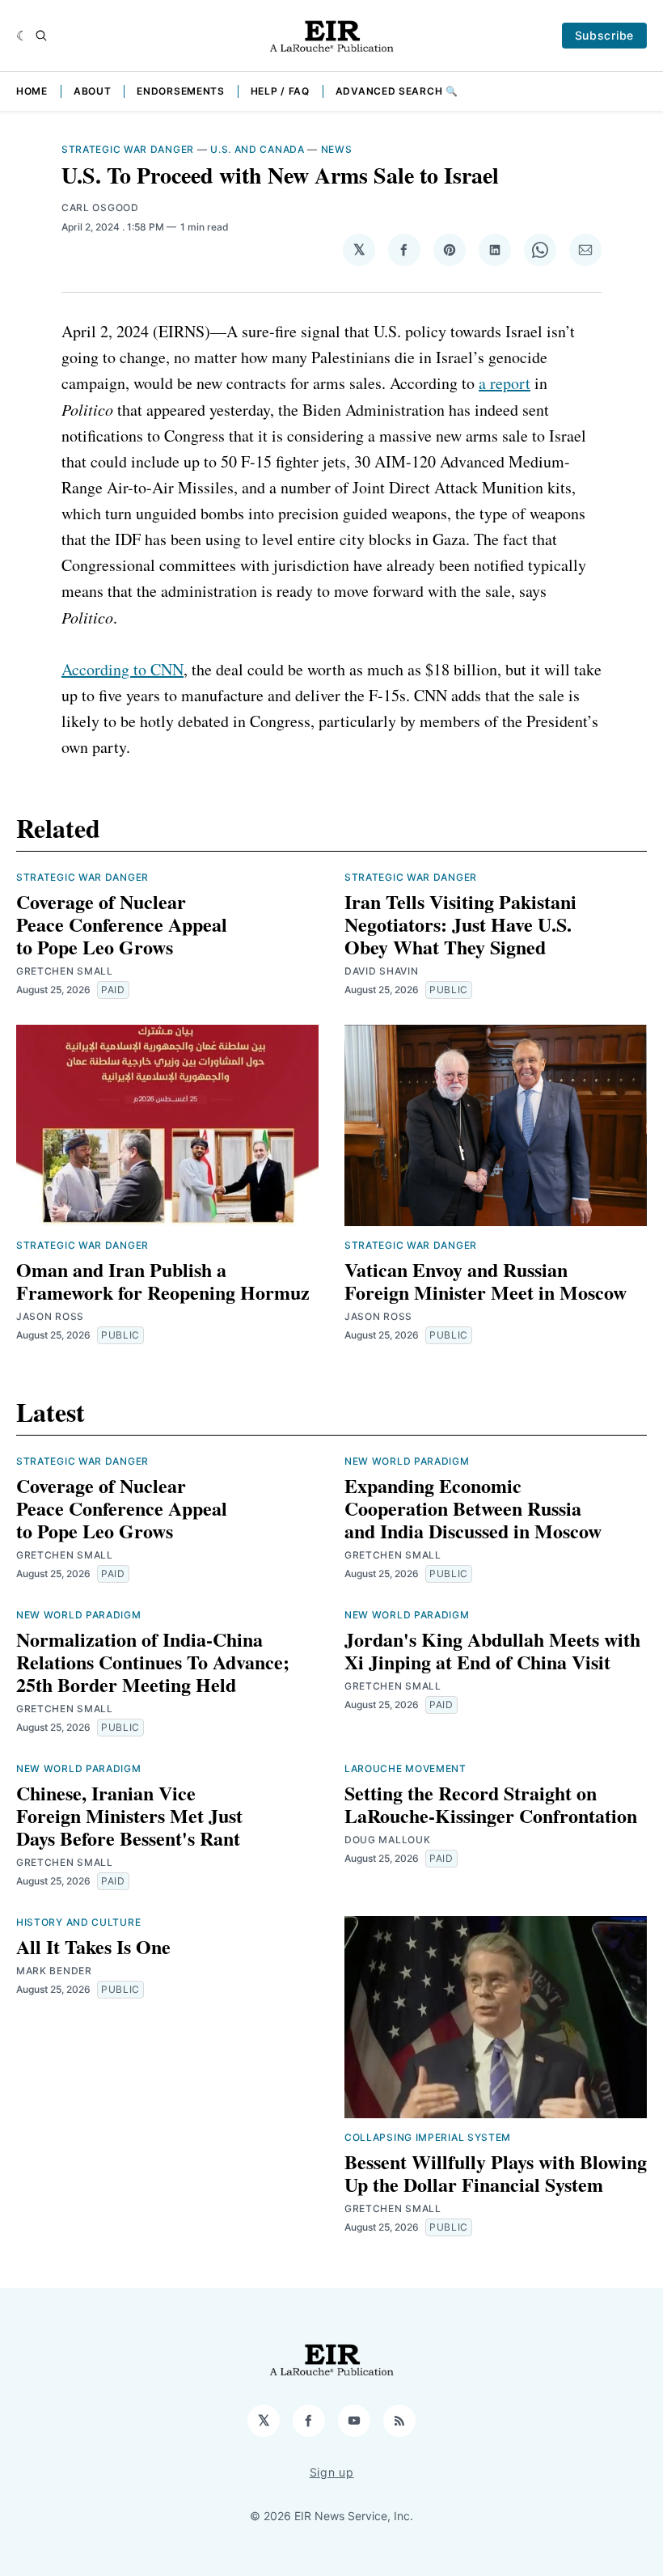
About (93, 91)
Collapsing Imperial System (428, 2137)
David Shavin (381, 971)
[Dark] (22, 36)
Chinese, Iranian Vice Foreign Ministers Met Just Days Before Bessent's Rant (129, 1815)
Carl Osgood (100, 207)
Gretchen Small (65, 971)
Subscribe (604, 35)
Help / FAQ (280, 91)
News (337, 149)
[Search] (41, 36)
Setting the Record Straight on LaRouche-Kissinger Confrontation (491, 1804)
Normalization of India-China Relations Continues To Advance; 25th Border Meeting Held (153, 1662)
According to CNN (122, 669)
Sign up (332, 2472)
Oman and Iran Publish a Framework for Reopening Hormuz (163, 1281)
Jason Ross (50, 1316)
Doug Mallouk (387, 1840)
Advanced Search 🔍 (397, 91)
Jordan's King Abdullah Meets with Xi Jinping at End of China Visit (492, 1650)
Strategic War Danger (128, 149)
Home (32, 91)
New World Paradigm (407, 1461)
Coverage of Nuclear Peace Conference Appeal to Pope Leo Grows (122, 924)
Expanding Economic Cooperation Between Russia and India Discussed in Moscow (473, 1508)
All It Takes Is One (93, 1946)
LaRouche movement (405, 1768)
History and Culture (78, 1922)
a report (505, 383)
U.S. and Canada (258, 149)
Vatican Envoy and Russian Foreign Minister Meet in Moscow (486, 1281)
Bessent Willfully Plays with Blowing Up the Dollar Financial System (496, 2173)
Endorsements (180, 91)
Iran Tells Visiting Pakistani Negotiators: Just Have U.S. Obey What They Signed (460, 924)
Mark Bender (54, 1971)
